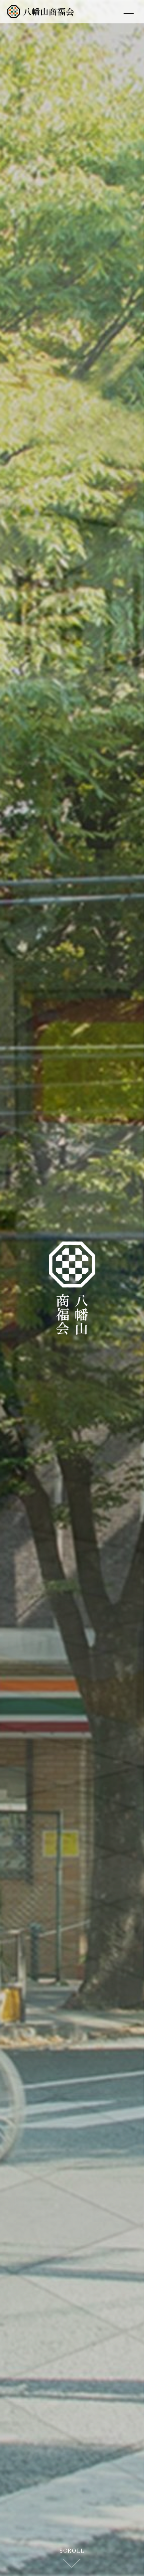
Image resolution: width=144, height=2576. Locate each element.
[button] (36, 1288)
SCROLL (72, 2550)
